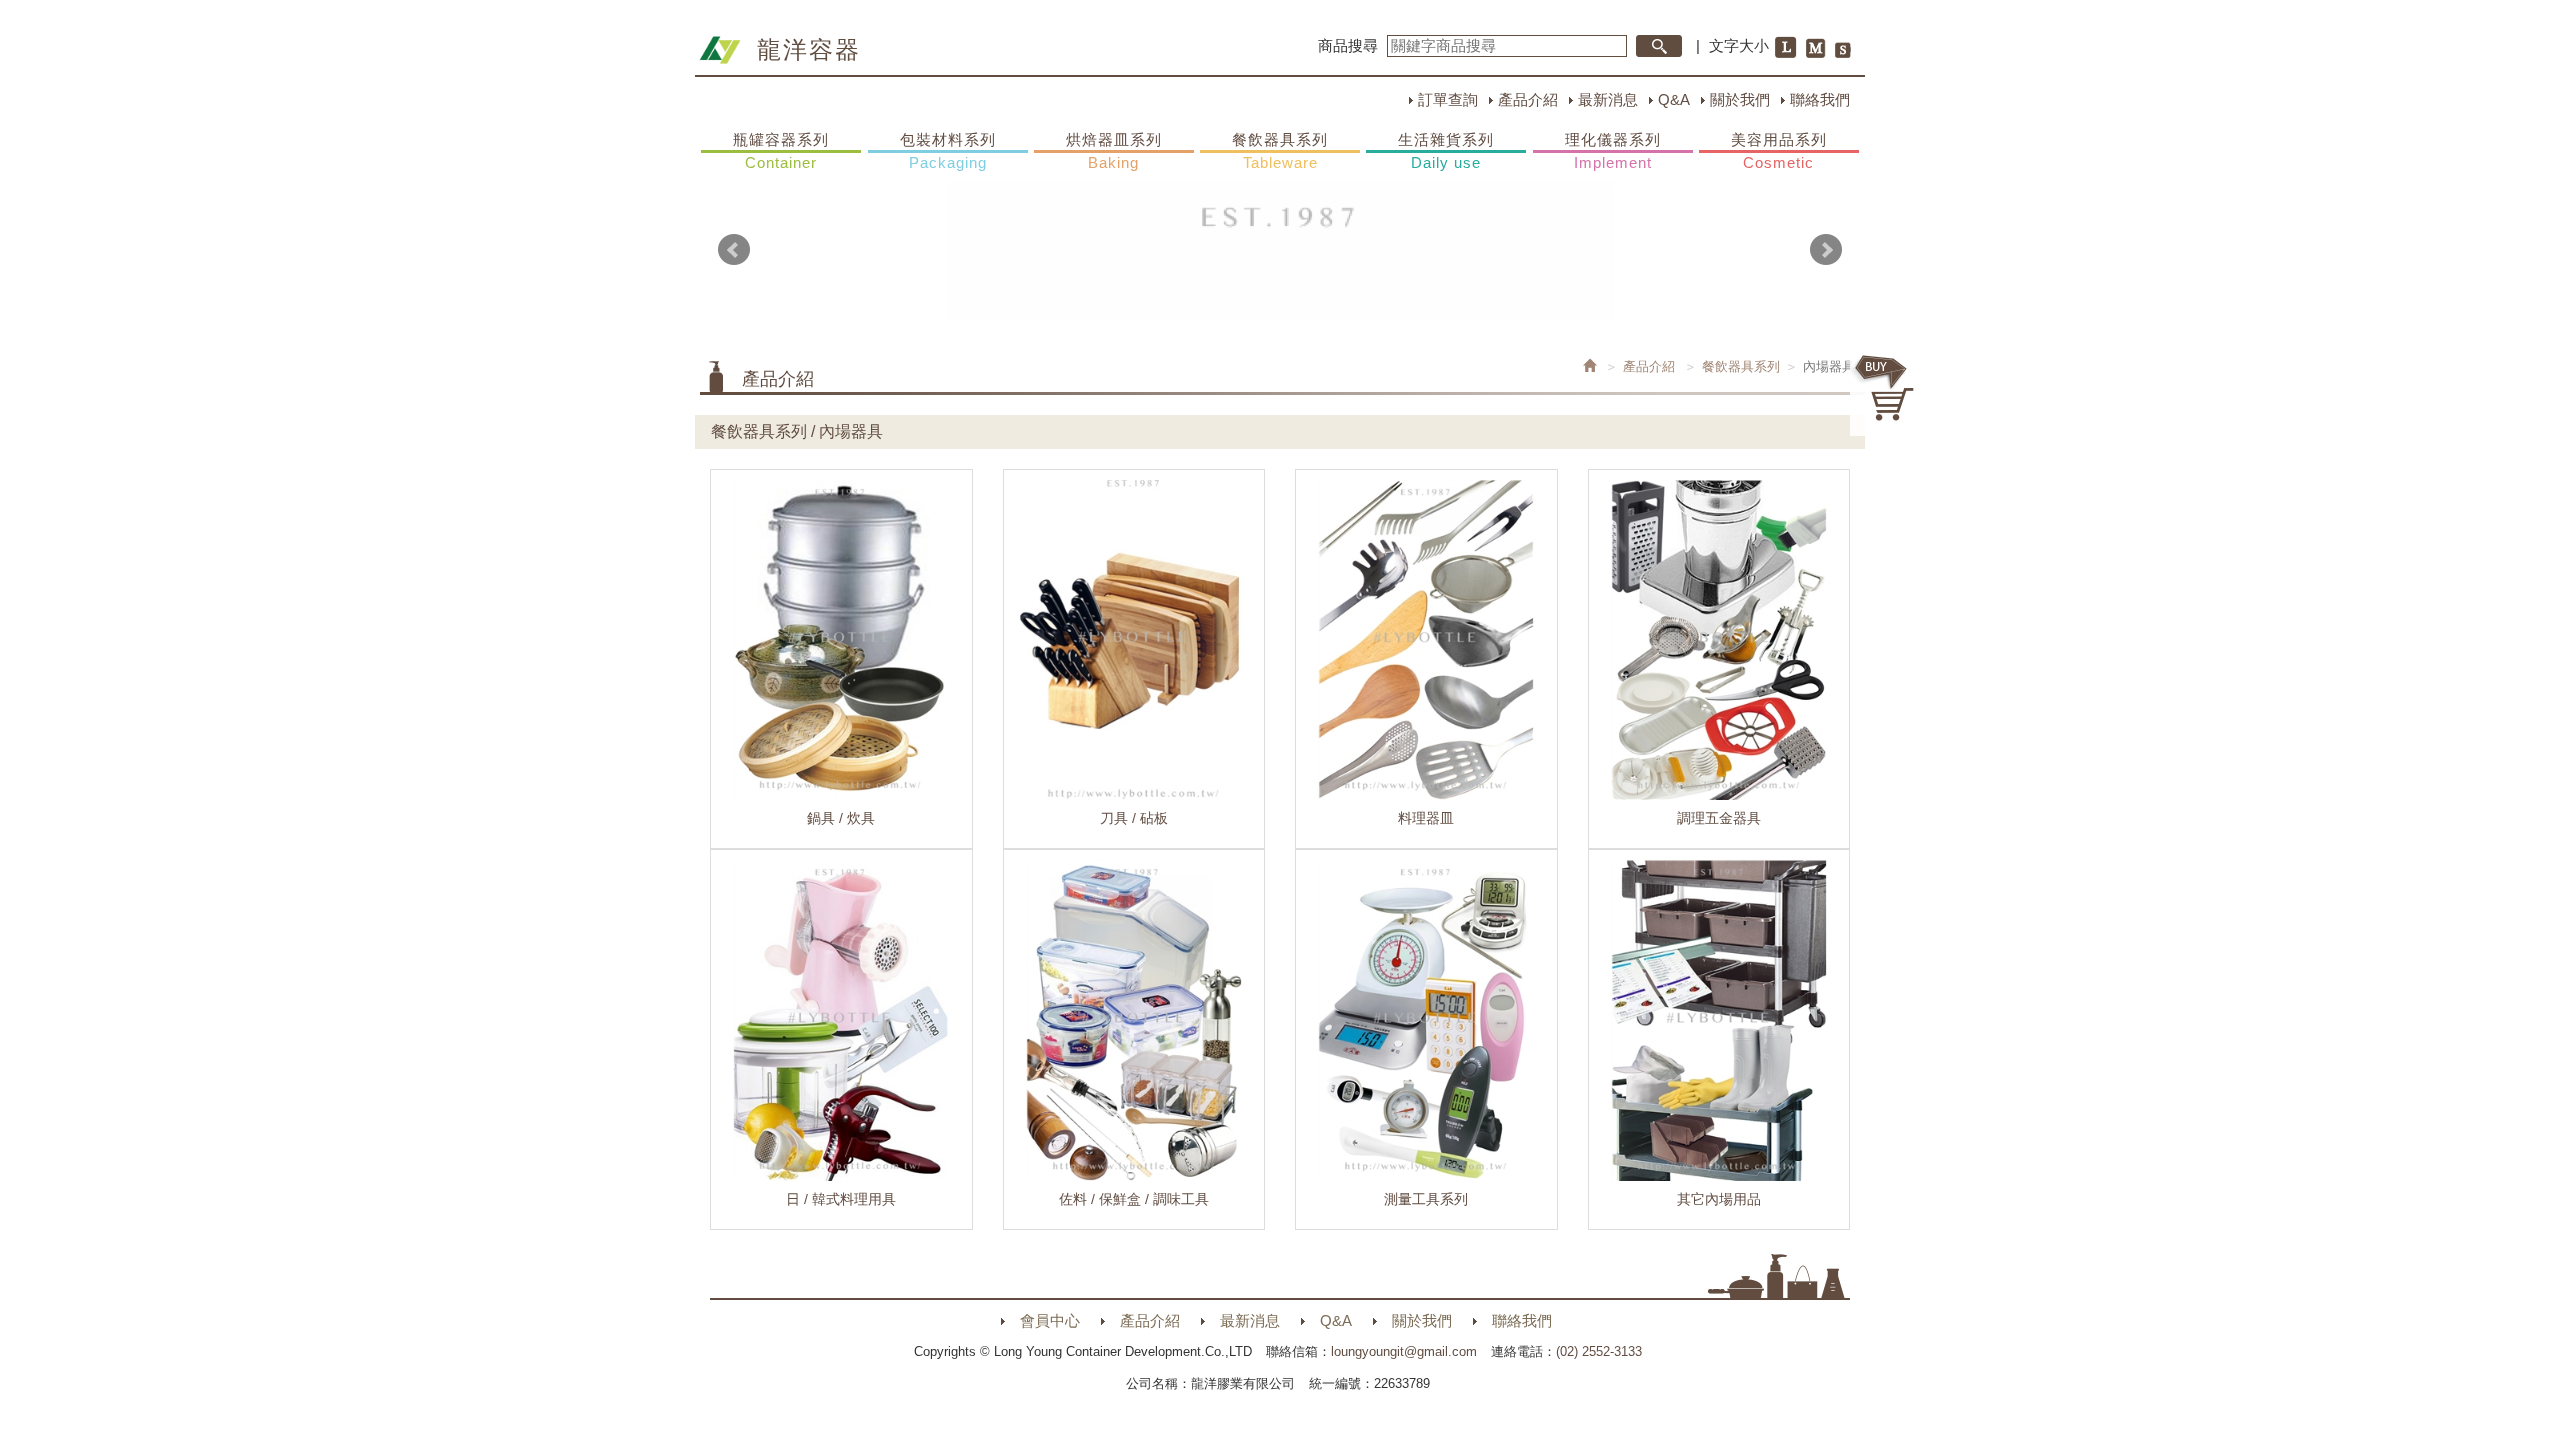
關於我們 (1740, 99)
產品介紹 (1528, 99)
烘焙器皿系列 (1114, 151)
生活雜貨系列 (1446, 151)
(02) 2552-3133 (1599, 1351)
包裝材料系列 (948, 151)
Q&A (1674, 99)
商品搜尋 (1348, 45)
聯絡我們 (1820, 99)
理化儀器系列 (1613, 151)
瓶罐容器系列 (781, 151)
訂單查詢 (1448, 99)
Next (1826, 250)
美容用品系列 (1779, 151)
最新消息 (1608, 99)
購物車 (1885, 388)
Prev (734, 250)
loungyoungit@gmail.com (1404, 1351)
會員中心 (1050, 1320)
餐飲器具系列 (1280, 151)
